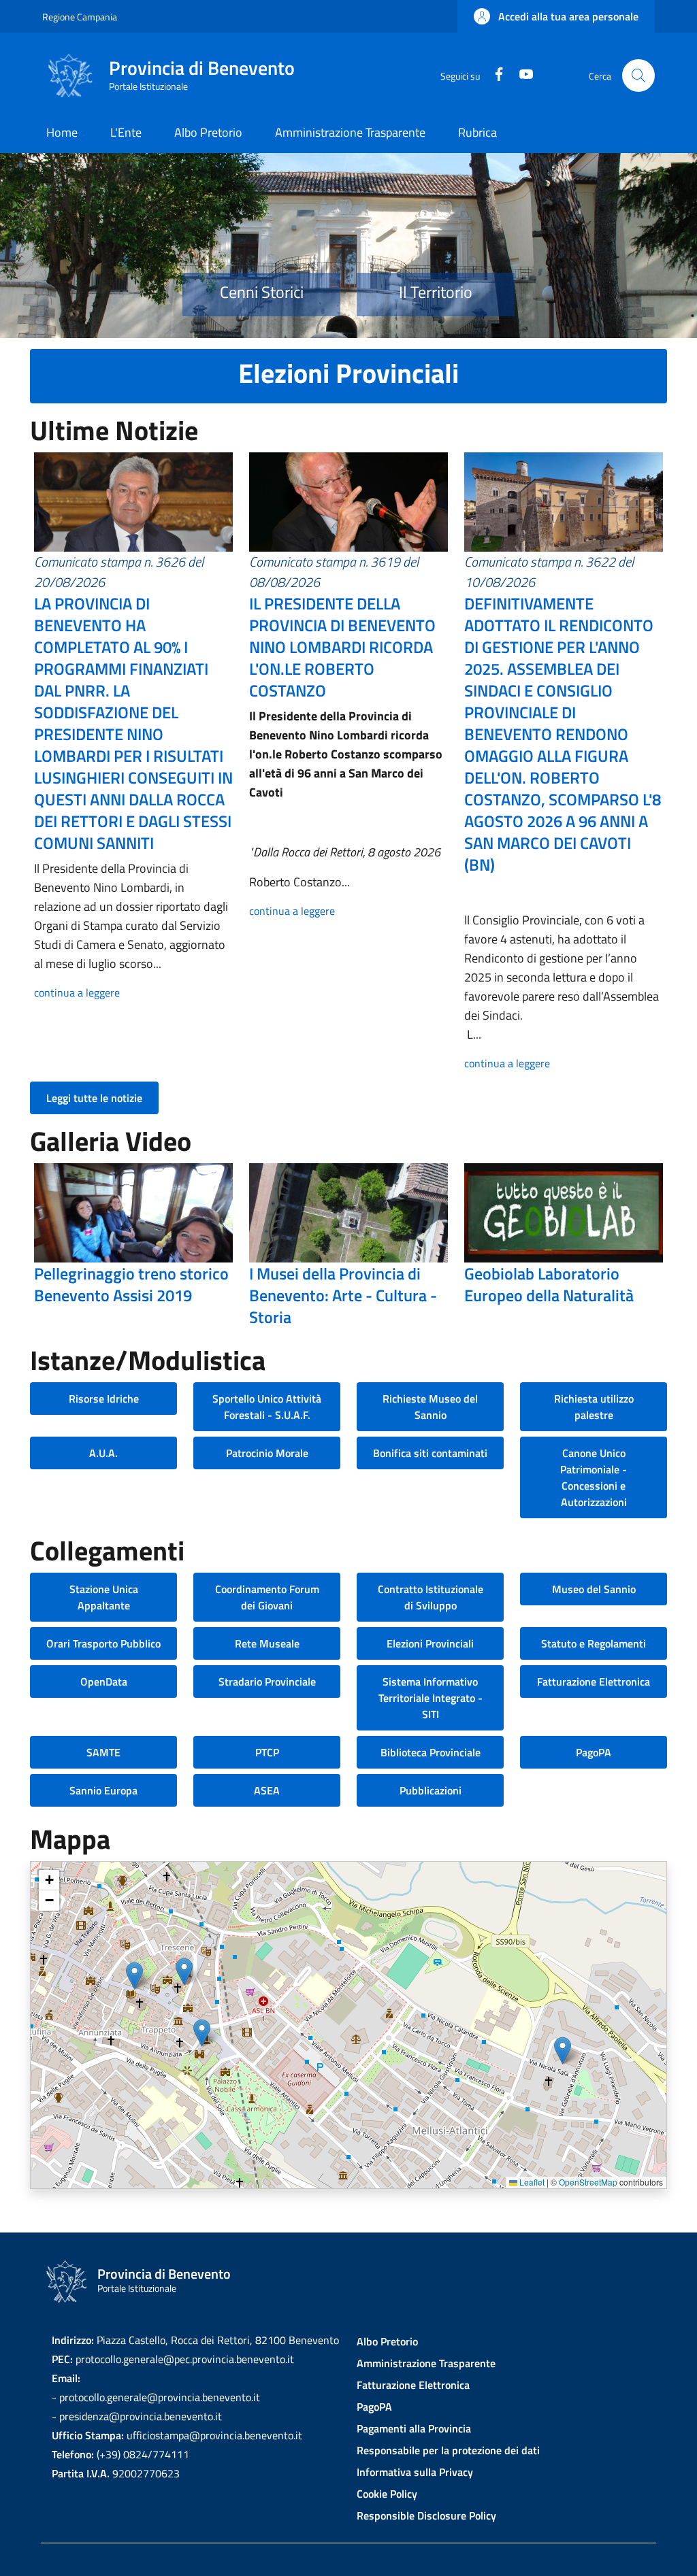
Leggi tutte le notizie (94, 1098)
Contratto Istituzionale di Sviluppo (431, 1597)
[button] (556, 16)
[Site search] (638, 76)
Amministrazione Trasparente (426, 2363)
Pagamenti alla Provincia (414, 2428)
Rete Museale (267, 1643)
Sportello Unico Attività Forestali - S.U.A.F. (267, 1407)
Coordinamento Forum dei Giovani (267, 1597)
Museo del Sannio (594, 1589)
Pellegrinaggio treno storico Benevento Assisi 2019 (131, 1284)
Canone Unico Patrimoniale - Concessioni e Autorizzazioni (594, 1477)
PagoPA (594, 1752)
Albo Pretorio (387, 2341)
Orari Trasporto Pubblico (103, 1643)
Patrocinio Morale (267, 1453)
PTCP (267, 1752)
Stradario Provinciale (267, 1682)
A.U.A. (103, 1453)
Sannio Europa (103, 1790)
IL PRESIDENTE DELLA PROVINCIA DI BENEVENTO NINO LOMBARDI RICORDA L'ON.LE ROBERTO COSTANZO (342, 647)
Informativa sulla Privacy (415, 2472)
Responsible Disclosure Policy (426, 2515)
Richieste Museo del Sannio (430, 1407)
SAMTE (103, 1752)
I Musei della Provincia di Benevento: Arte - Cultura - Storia (343, 1295)
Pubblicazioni (431, 1790)
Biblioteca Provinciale (431, 1752)
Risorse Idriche (104, 1399)
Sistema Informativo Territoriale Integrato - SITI (431, 1698)
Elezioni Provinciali (430, 1643)
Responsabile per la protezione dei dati (448, 2450)
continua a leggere (77, 992)
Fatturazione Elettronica (594, 1682)
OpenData (104, 1682)
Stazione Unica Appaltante (104, 1597)
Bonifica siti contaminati (430, 1453)
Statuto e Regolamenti (594, 1643)
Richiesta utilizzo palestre (594, 1407)
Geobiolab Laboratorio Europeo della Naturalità (549, 1284)
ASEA (267, 1790)
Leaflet (531, 2182)
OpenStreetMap (588, 2182)
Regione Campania (80, 17)
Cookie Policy (387, 2494)
